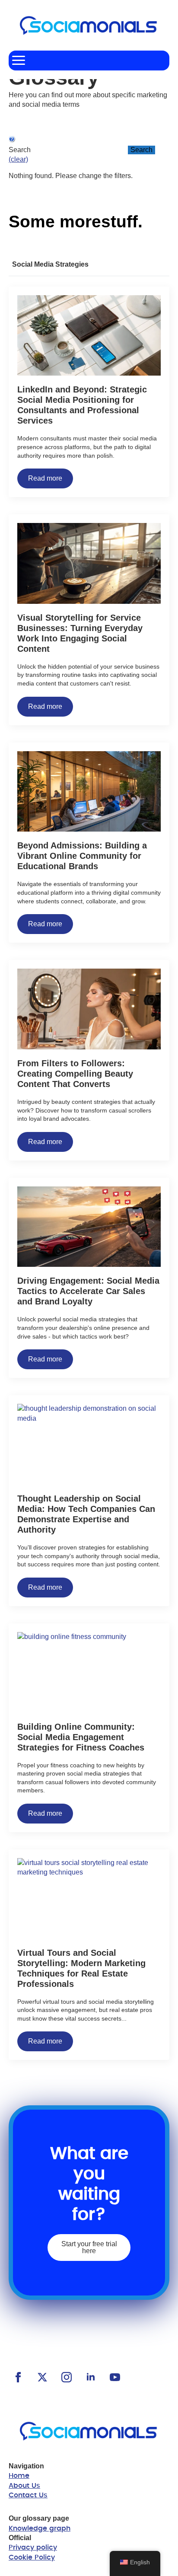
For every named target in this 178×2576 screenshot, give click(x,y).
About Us (24, 2486)
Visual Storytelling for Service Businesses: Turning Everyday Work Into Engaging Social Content (80, 633)
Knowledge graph (40, 2528)
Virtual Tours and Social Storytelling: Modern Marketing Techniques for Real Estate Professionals (81, 1968)
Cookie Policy (32, 2557)
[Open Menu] (19, 61)
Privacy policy (33, 2547)
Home (19, 2476)
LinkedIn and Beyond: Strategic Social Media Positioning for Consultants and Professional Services (82, 405)
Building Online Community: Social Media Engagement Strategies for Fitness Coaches (81, 1737)
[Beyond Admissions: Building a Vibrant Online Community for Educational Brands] (89, 792)
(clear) (18, 159)
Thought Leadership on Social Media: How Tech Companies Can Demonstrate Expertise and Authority (86, 1514)
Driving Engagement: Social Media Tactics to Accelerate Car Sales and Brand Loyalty (88, 1291)
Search (141, 150)
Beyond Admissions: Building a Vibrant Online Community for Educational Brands (82, 856)
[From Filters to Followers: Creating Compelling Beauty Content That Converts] (89, 1009)
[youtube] (115, 2377)
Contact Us (28, 2495)
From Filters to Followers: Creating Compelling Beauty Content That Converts (75, 1074)
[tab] (50, 265)
